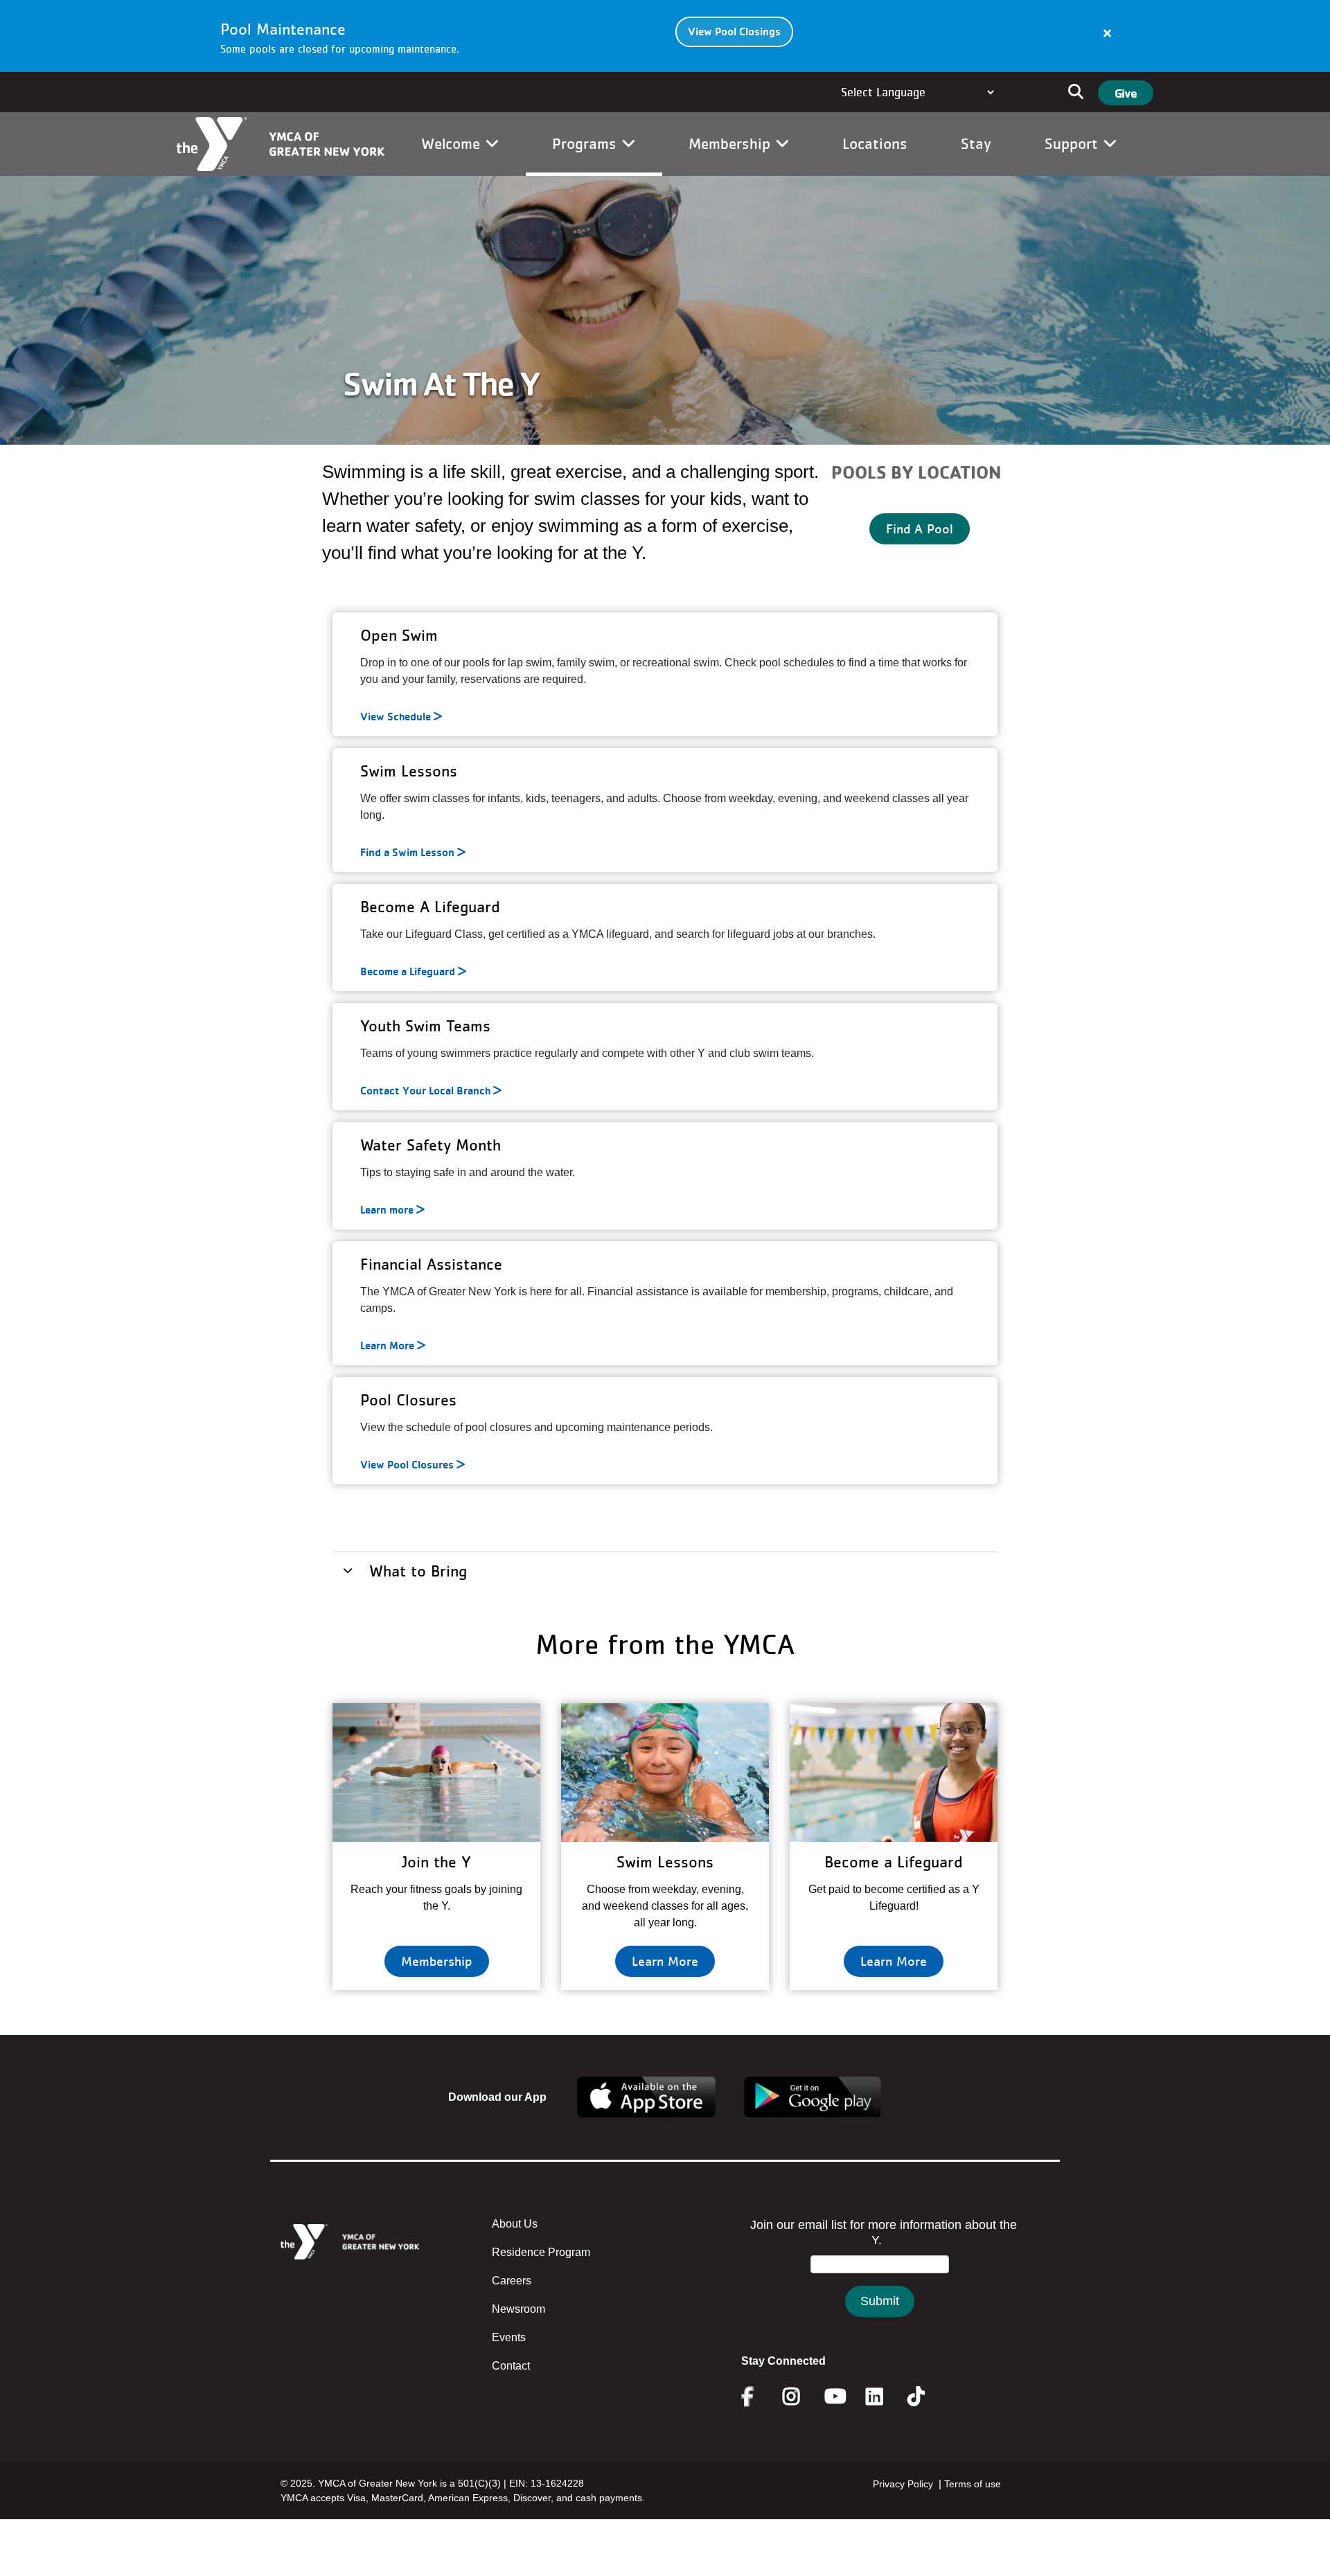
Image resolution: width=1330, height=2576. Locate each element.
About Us (515, 2224)
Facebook (757, 2397)
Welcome (453, 143)
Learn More (387, 1346)
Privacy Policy (903, 2484)
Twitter (926, 2397)
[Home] (281, 144)
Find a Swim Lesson (407, 853)
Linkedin (884, 2397)
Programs (587, 143)
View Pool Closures (407, 1465)
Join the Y (436, 1862)
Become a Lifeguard (408, 972)
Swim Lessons (665, 1862)
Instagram (801, 2397)
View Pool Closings (734, 32)
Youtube (834, 2397)
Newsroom (518, 2309)
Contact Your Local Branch (425, 1091)
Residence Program (541, 2252)
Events (509, 2337)
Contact (511, 2366)
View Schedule (396, 717)
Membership (732, 143)
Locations (875, 143)
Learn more (387, 1210)
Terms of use (973, 2484)
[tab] (665, 1570)
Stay (976, 143)
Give (1126, 93)
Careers (512, 2281)
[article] (665, 36)
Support (1074, 143)
